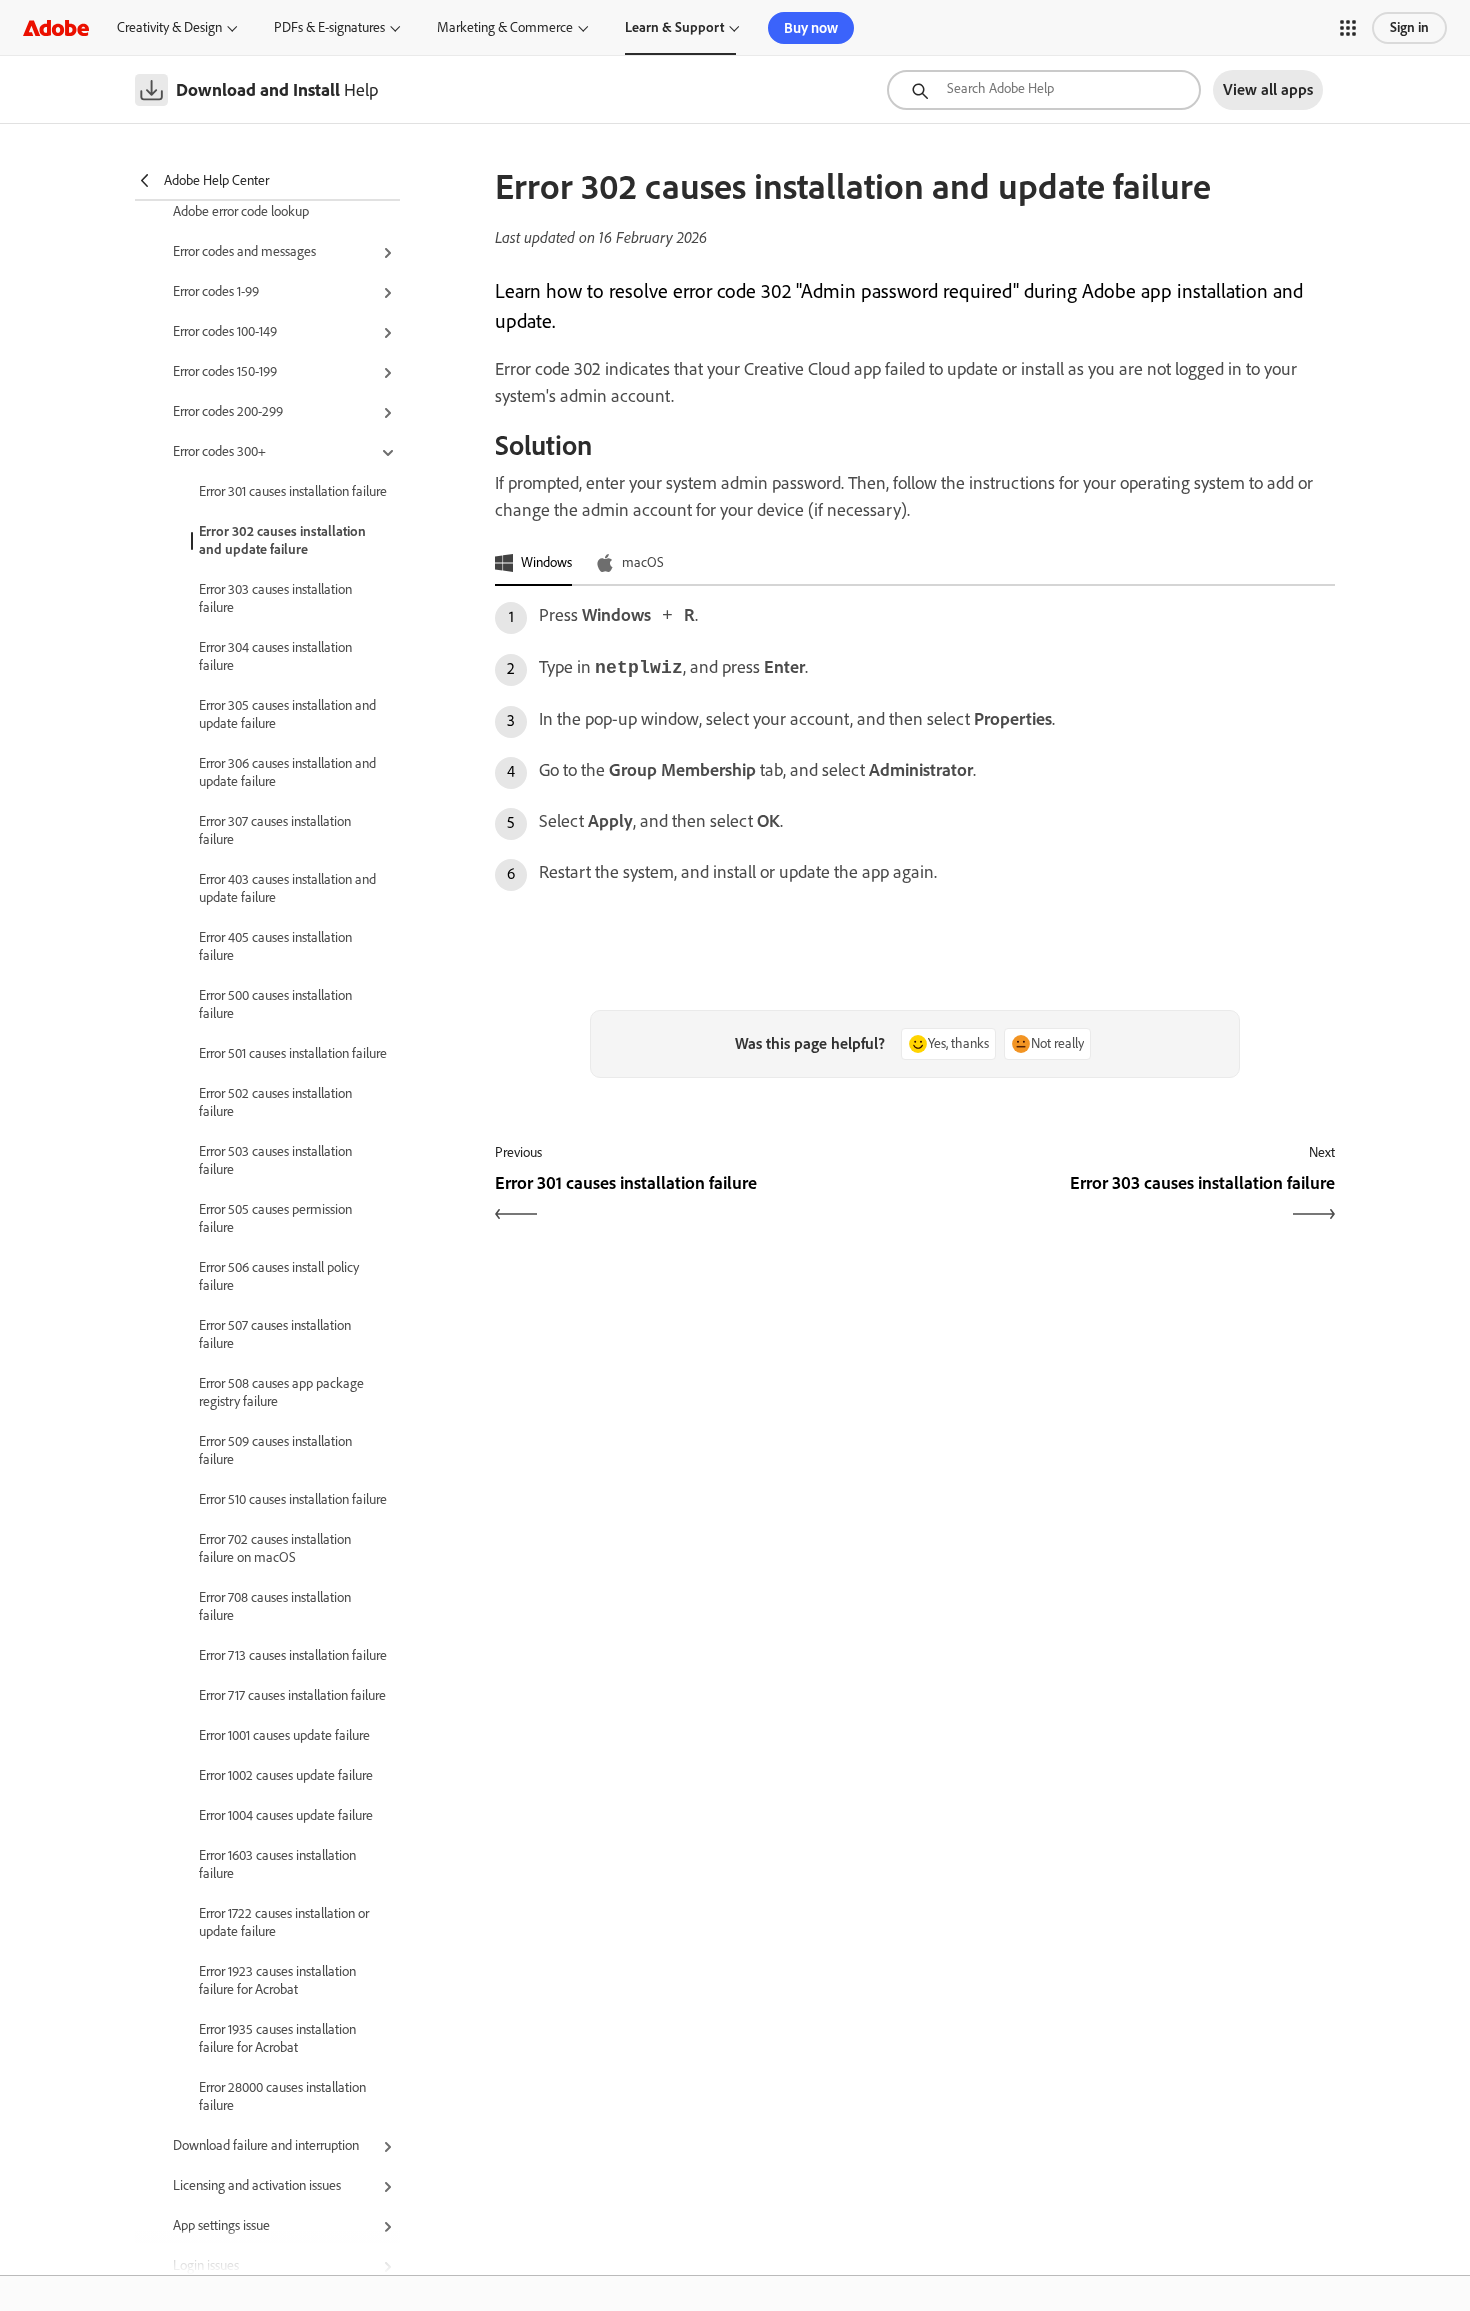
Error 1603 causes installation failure (277, 1864)
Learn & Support (674, 27)
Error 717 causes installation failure (292, 1695)
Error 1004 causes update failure (286, 1815)
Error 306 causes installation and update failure (287, 772)
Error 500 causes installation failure (275, 1004)
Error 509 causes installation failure (275, 1450)
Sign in (1409, 27)
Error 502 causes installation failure (275, 1102)
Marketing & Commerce (505, 27)
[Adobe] (56, 27)
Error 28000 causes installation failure (282, 2096)
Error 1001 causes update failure (284, 1735)
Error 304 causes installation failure (275, 656)
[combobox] (1044, 90)
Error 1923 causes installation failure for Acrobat (277, 1980)
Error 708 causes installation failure (275, 1606)
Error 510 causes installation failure (293, 1499)
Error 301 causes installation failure (293, 491)
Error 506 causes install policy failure (279, 1276)
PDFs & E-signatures (329, 27)
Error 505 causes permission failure (275, 1218)
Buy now (811, 28)
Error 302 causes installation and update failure (282, 540)
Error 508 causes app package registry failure (281, 1392)
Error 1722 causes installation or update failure (284, 1922)
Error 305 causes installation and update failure (287, 714)
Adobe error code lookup (241, 211)
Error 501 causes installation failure (293, 1053)
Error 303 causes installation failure (275, 598)
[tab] (533, 564)
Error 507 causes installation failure (275, 1334)
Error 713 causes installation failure (293, 1655)
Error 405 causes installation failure (275, 946)
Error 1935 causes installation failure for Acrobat (277, 2038)
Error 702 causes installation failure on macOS (275, 1548)
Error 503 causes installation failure (275, 1160)
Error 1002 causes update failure (286, 1775)
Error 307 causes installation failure (275, 830)
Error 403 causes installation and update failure (287, 888)
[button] (1348, 28)
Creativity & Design (169, 27)
